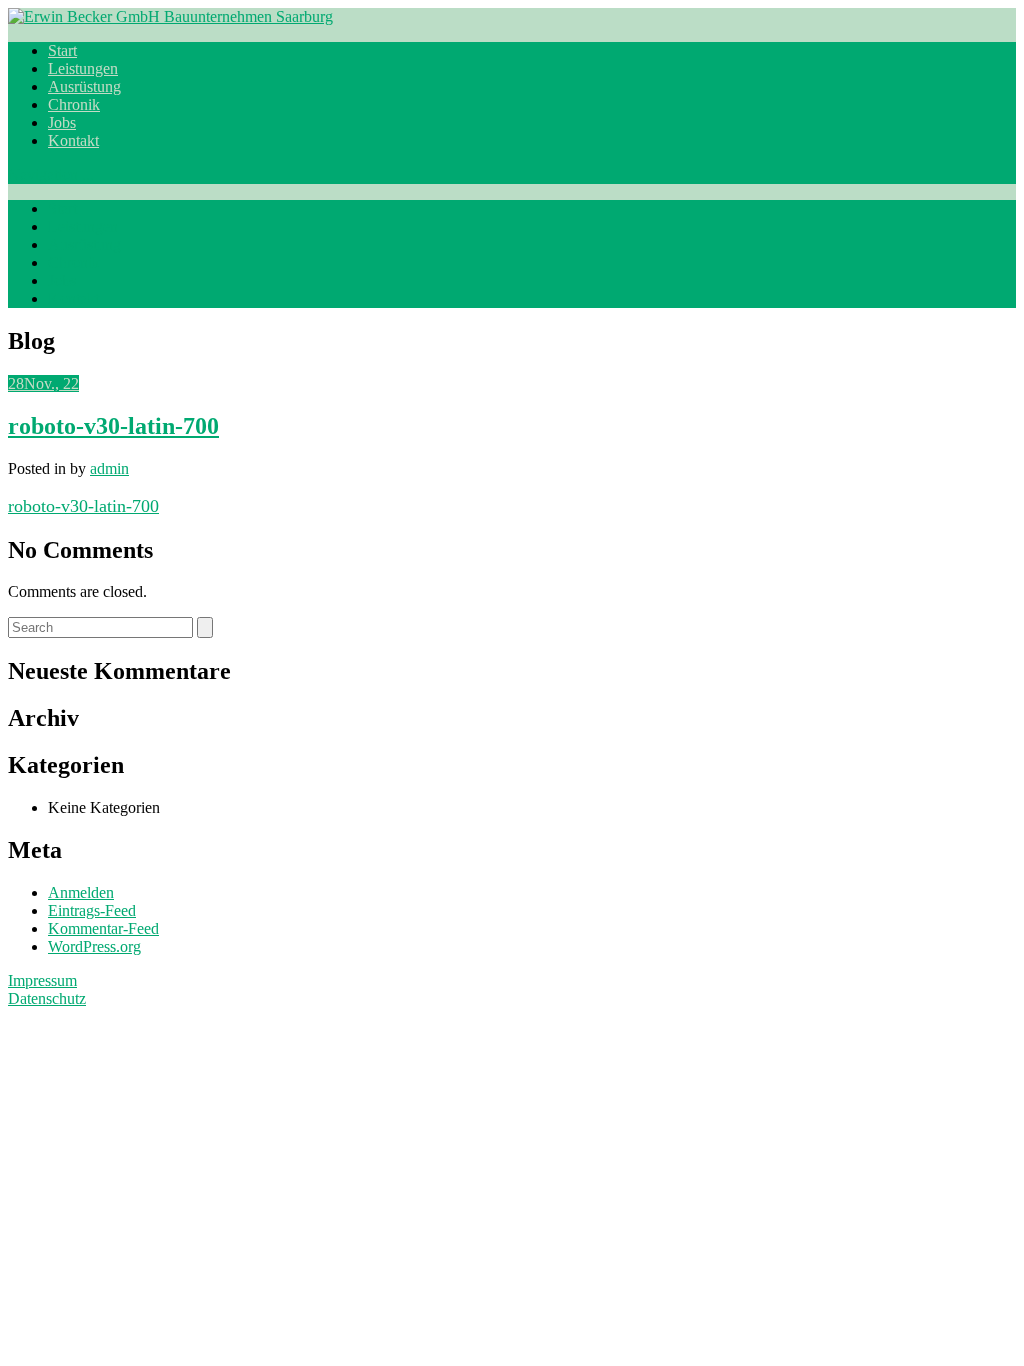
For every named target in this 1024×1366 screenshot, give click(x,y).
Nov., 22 (43, 383)
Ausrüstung (84, 86)
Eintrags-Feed (92, 910)
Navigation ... (51, 174)
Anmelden (81, 892)
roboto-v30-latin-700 (113, 426)
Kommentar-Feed (103, 928)
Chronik (74, 104)
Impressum (42, 980)
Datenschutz (47, 998)
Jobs (62, 122)
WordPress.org (94, 946)
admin (109, 468)
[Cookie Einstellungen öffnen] (158, 1168)
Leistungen (83, 68)
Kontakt (73, 140)
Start (62, 50)
